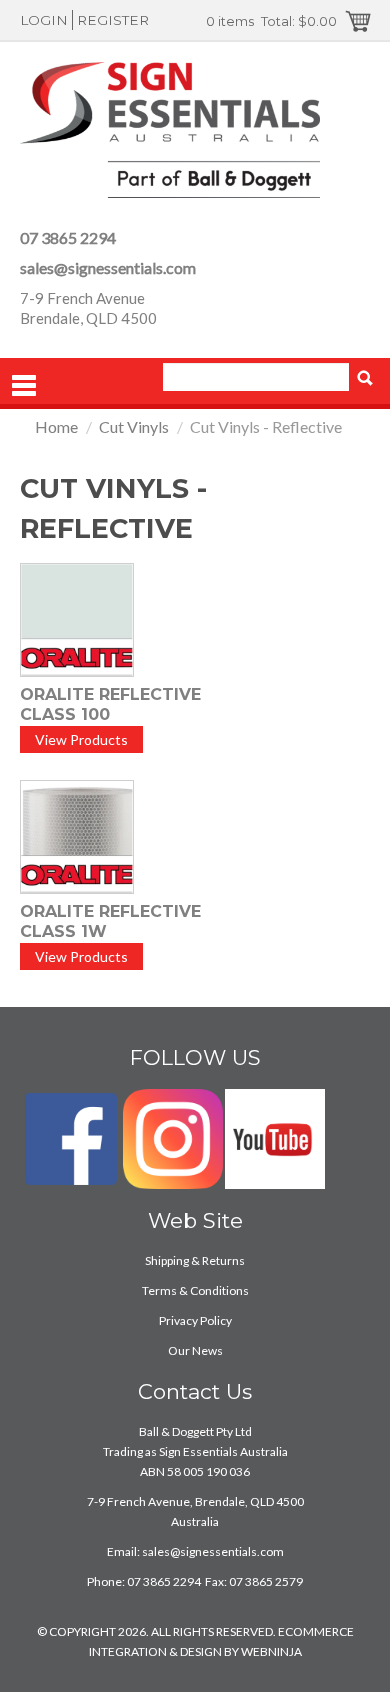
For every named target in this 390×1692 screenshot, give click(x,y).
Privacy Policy (195, 1320)
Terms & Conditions (195, 1290)
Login (44, 20)
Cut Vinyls (134, 426)
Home (56, 426)
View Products (81, 739)
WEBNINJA (271, 1651)
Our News (195, 1350)
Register (113, 20)
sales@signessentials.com (108, 267)
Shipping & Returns (195, 1260)
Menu (24, 386)
